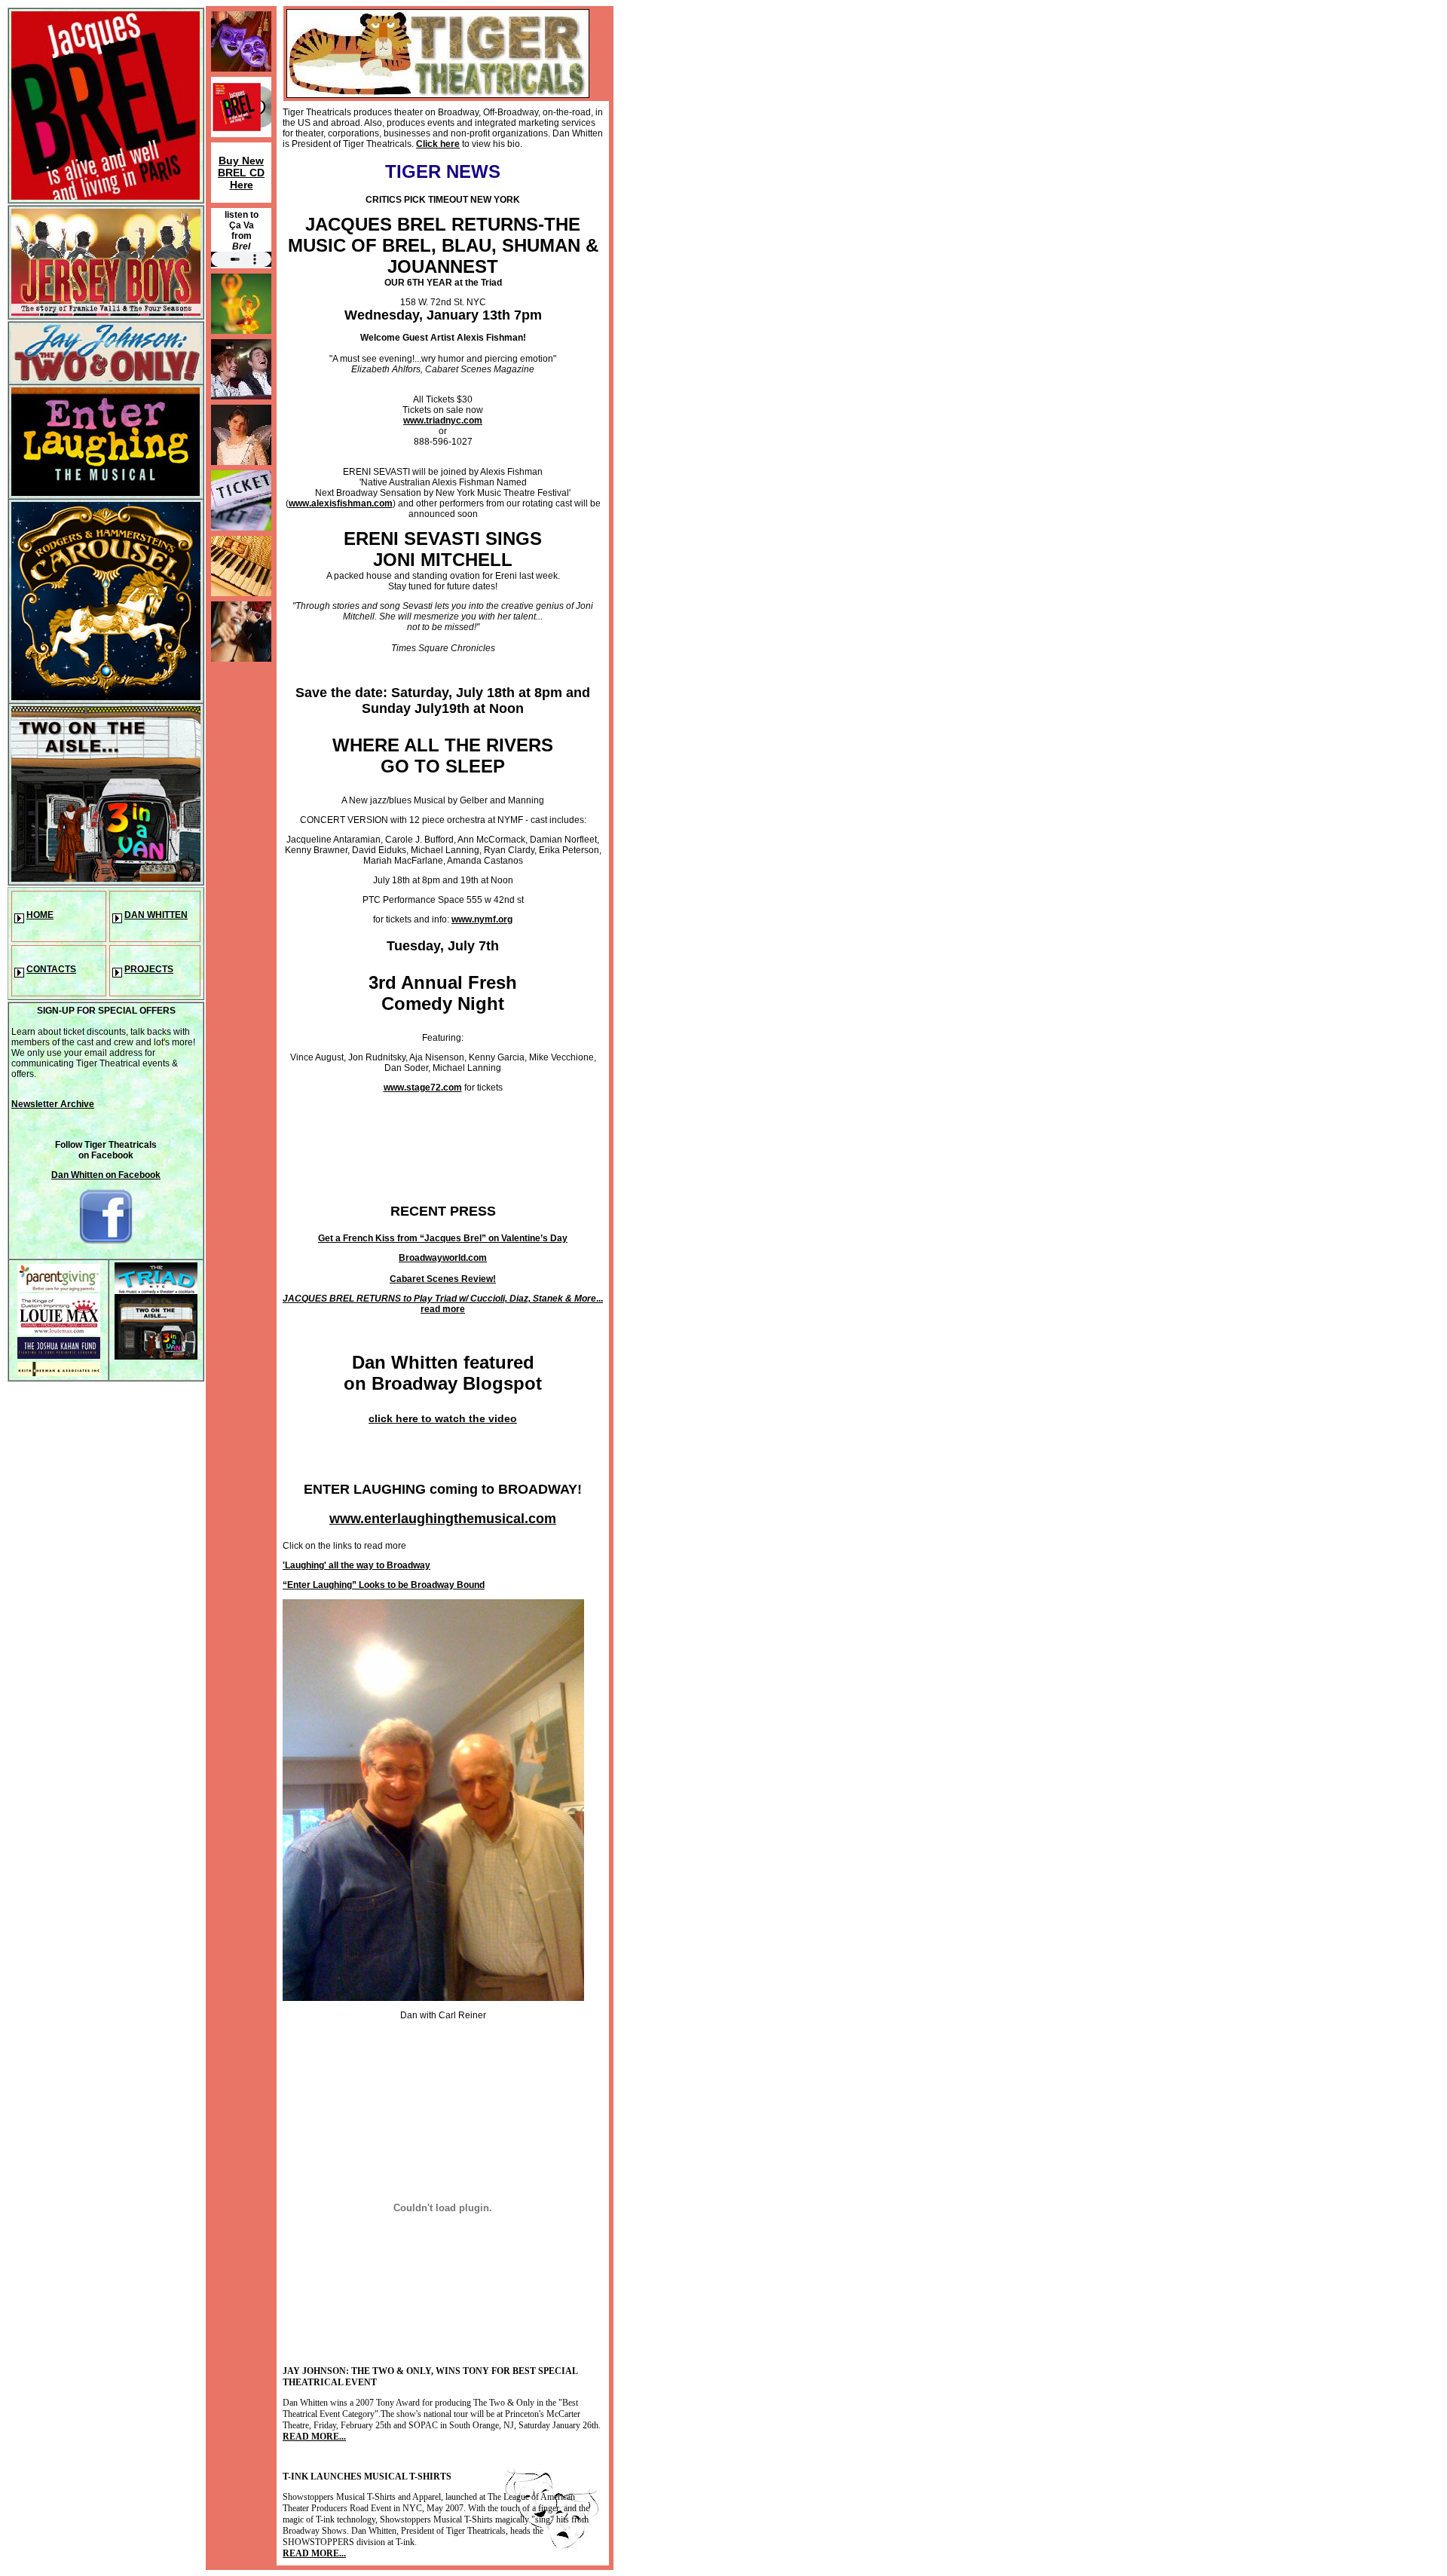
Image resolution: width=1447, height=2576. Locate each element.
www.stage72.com (423, 1088)
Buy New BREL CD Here (241, 173)
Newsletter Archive (53, 1104)
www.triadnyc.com (443, 421)
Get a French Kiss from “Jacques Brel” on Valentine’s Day (443, 1238)
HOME (40, 915)
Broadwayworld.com (443, 1258)
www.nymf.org (482, 919)
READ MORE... (314, 2437)
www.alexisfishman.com (341, 503)
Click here (438, 144)
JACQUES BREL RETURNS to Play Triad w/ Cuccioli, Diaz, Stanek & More (439, 1299)
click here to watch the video (443, 1418)
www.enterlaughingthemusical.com (443, 1519)
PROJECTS (149, 969)
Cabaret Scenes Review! (443, 1279)
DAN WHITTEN (156, 915)
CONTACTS (51, 969)
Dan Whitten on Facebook (106, 1175)
